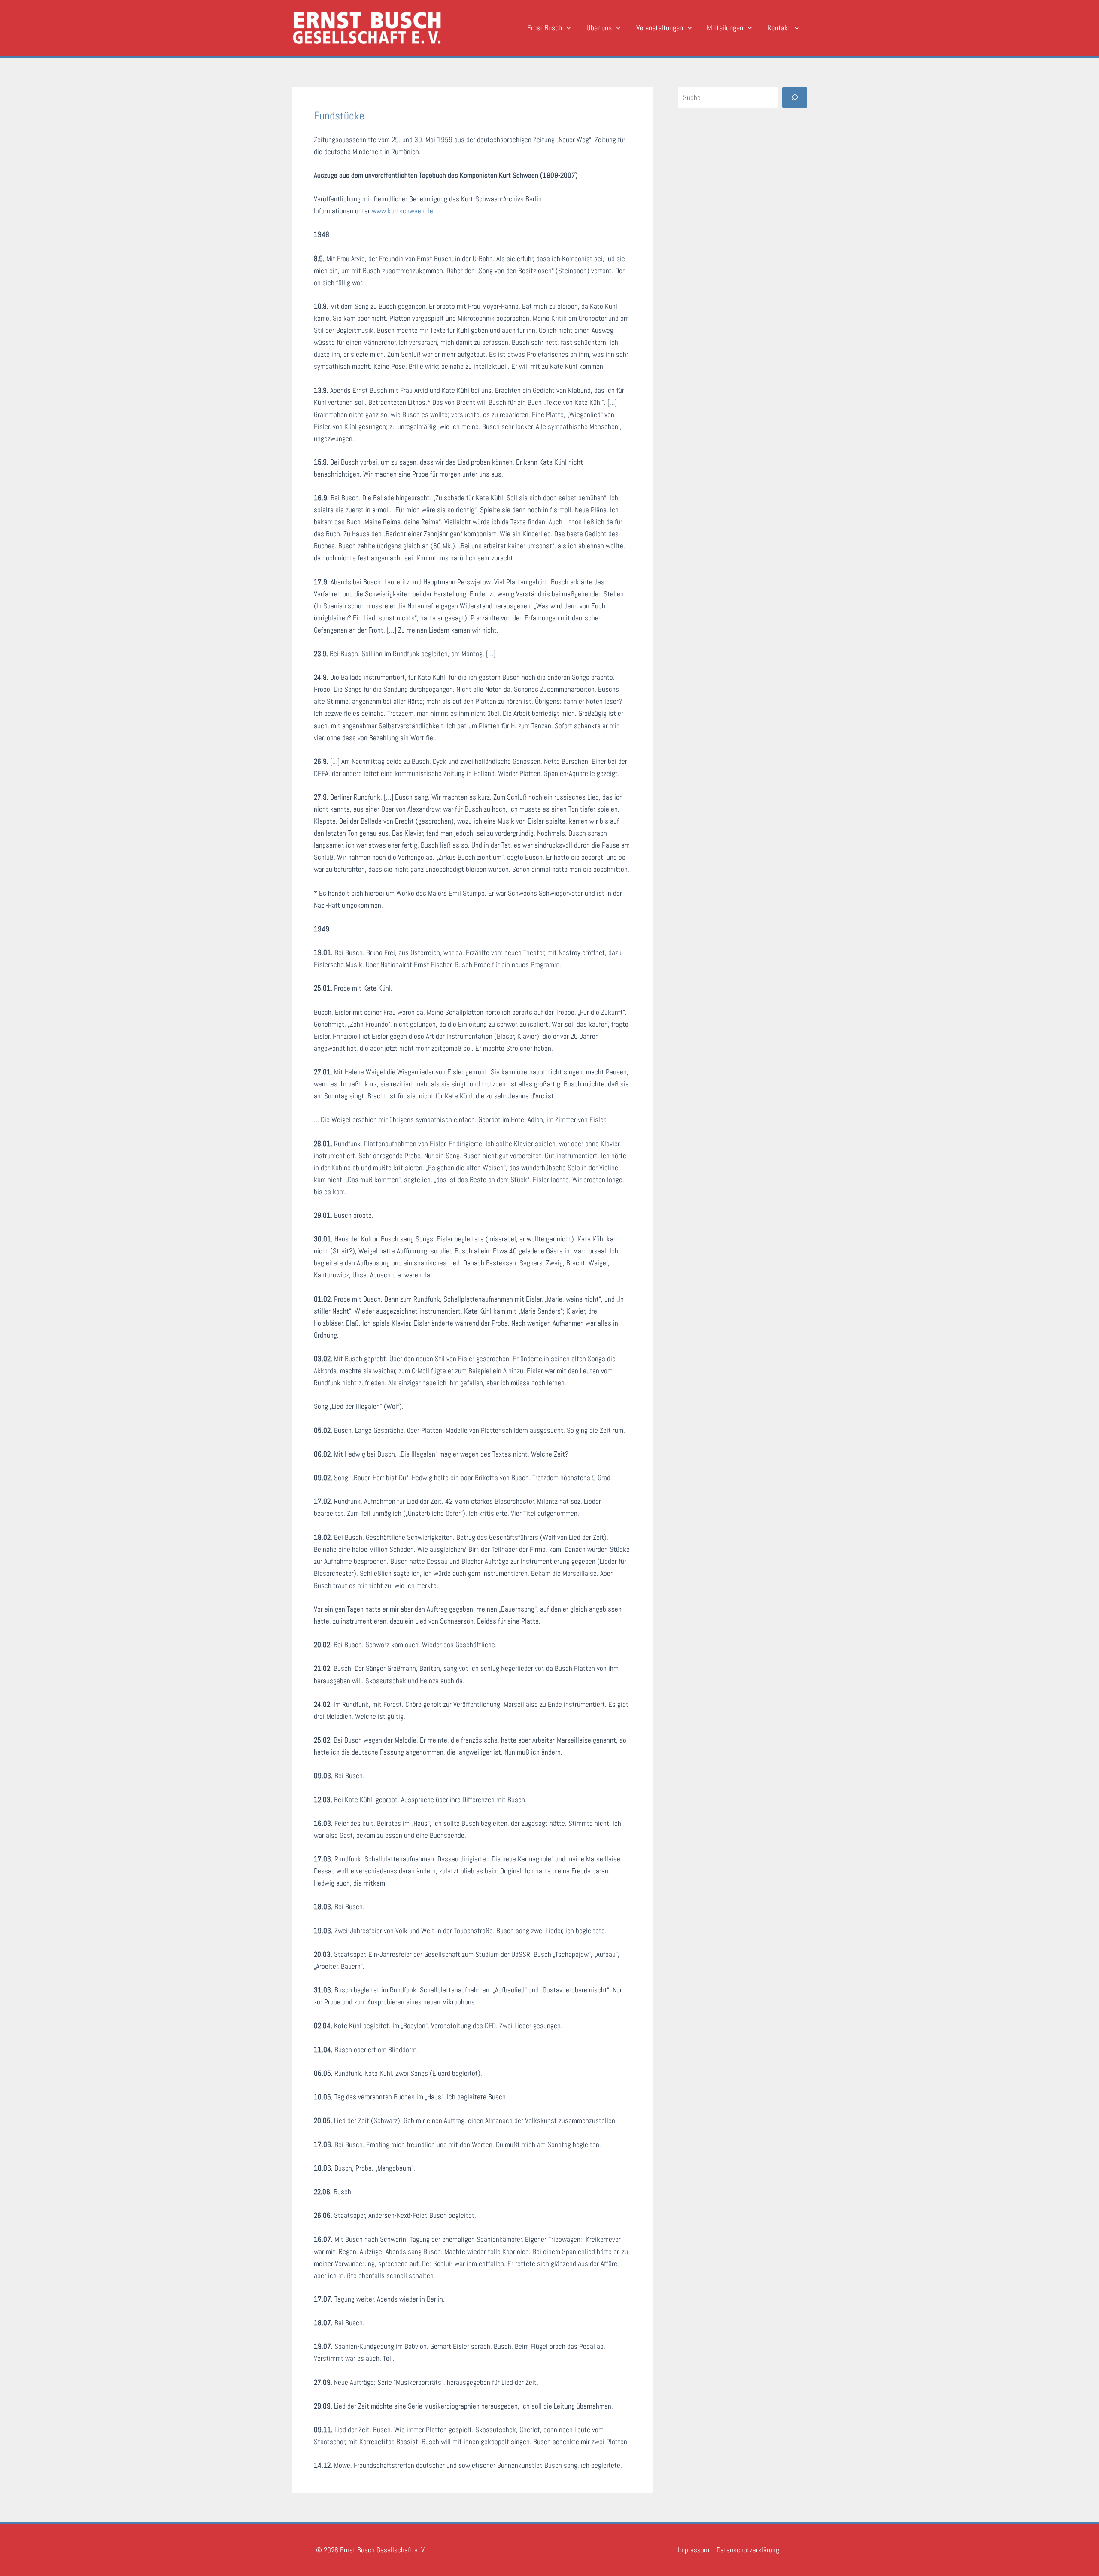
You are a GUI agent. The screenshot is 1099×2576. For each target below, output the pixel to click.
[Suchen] (795, 97)
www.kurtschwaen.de (402, 211)
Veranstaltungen (660, 28)
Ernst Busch (545, 28)
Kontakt (779, 28)
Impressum (694, 2550)
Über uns (599, 28)
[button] (566, 28)
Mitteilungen (725, 28)
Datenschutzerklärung (748, 2550)
